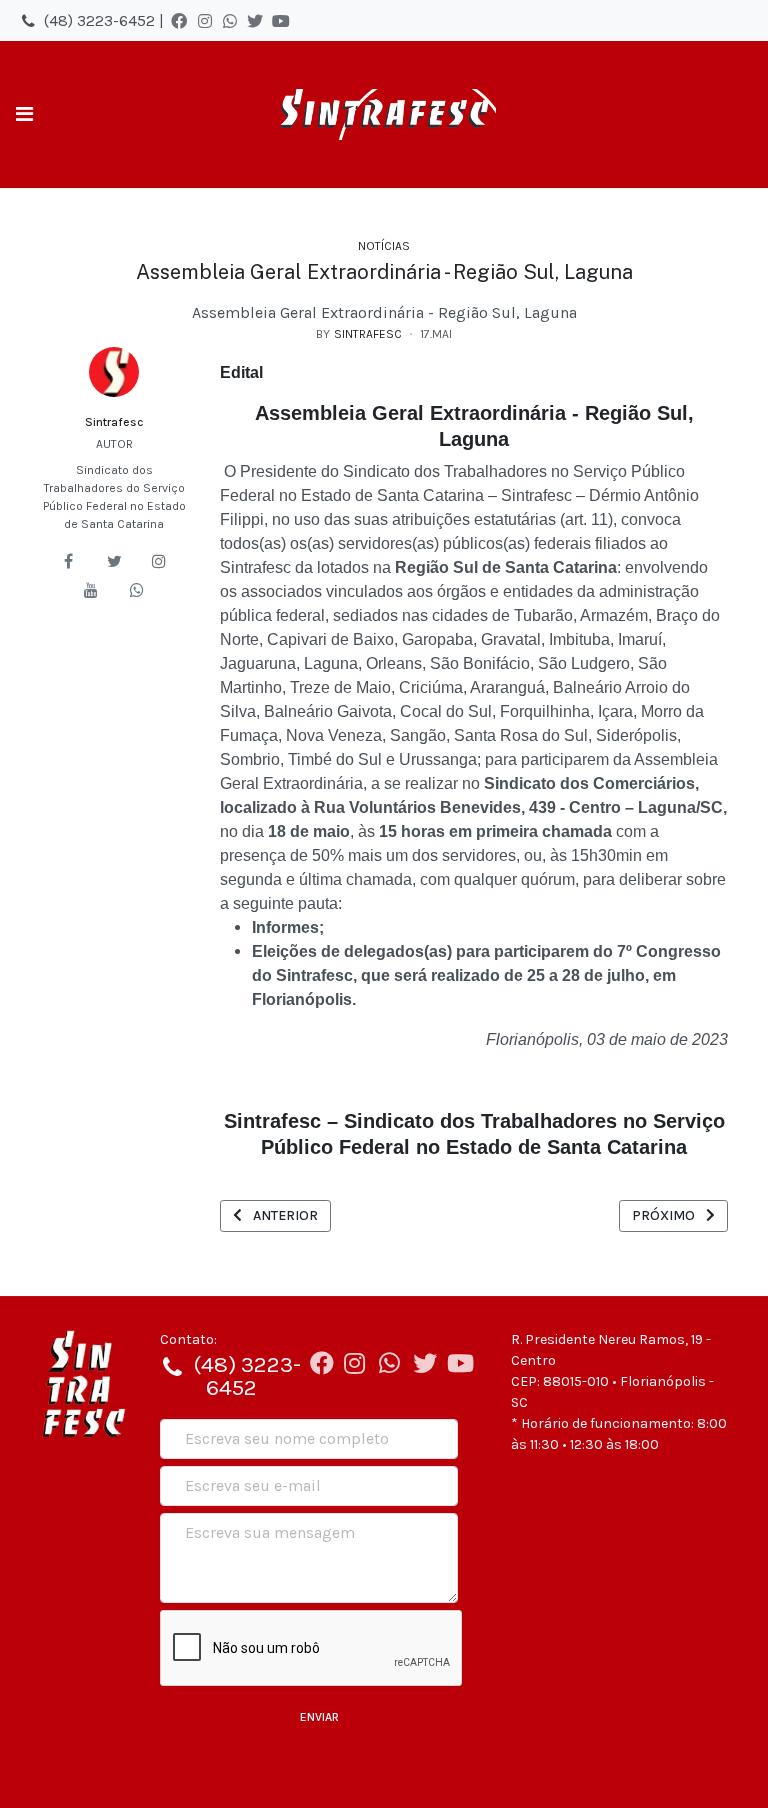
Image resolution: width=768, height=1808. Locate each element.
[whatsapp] (137, 590)
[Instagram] (205, 21)
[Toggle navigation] (24, 114)
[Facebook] (179, 21)
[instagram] (159, 561)
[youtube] (91, 590)
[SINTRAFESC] (384, 114)
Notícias (384, 246)
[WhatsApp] (230, 21)
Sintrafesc (114, 422)
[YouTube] (281, 21)
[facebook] (69, 561)
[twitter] (114, 561)
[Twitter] (255, 21)
